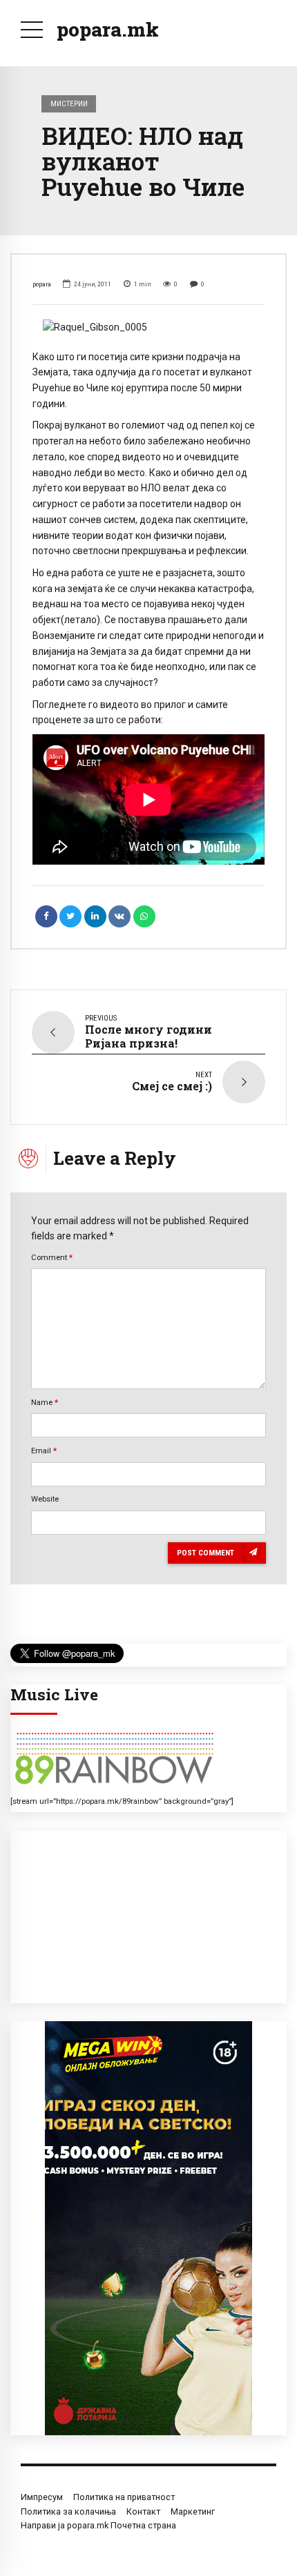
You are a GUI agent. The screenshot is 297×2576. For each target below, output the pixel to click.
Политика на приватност (124, 2497)
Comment (52, 1257)
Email (44, 1451)
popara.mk (108, 29)
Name (45, 1402)
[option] (148, 327)
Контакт (143, 2511)
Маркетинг (193, 2511)
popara (42, 284)
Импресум (42, 2497)
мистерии (69, 104)
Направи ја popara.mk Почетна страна (98, 2525)
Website (45, 1499)
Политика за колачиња (68, 2511)
